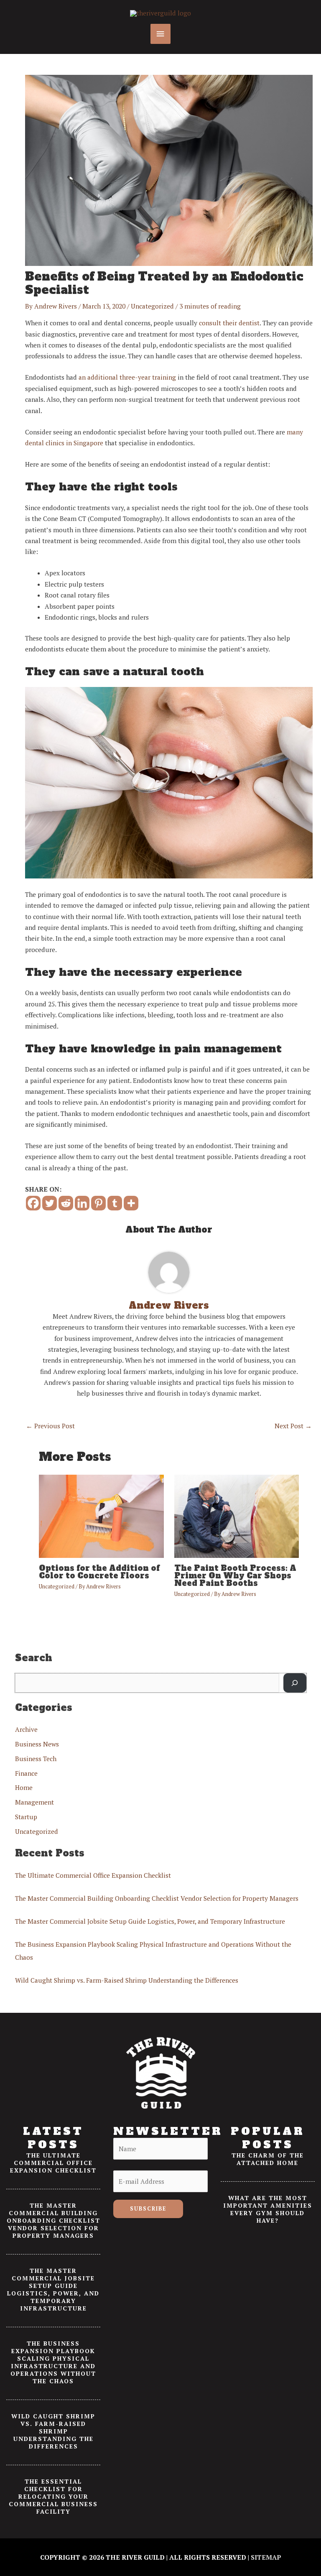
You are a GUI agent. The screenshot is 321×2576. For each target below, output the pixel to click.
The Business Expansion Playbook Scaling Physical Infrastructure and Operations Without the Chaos (53, 2362)
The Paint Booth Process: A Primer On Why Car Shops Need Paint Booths (235, 1576)
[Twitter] (50, 1203)
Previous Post (50, 1426)
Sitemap (266, 2557)
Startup (26, 1817)
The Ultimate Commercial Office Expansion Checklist (93, 1875)
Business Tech (36, 1759)
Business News (37, 1744)
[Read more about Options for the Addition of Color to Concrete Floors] (101, 1516)
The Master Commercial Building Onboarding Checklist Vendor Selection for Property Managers (157, 1898)
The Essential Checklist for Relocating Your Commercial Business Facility (53, 2496)
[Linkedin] (82, 1203)
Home (24, 1787)
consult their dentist (229, 323)
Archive (26, 1729)
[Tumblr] (115, 1203)
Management (34, 1802)
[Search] (295, 1683)
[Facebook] (33, 1203)
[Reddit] (66, 1203)
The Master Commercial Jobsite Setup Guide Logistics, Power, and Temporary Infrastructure (150, 1921)
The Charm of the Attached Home (268, 2159)
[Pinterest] (98, 1203)
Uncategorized (152, 306)
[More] (131, 1203)
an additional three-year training (127, 377)
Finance (26, 1773)
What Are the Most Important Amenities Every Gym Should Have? (268, 2209)
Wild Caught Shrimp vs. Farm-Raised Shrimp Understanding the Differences (127, 1980)
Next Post (293, 1426)
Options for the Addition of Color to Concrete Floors (99, 1572)
